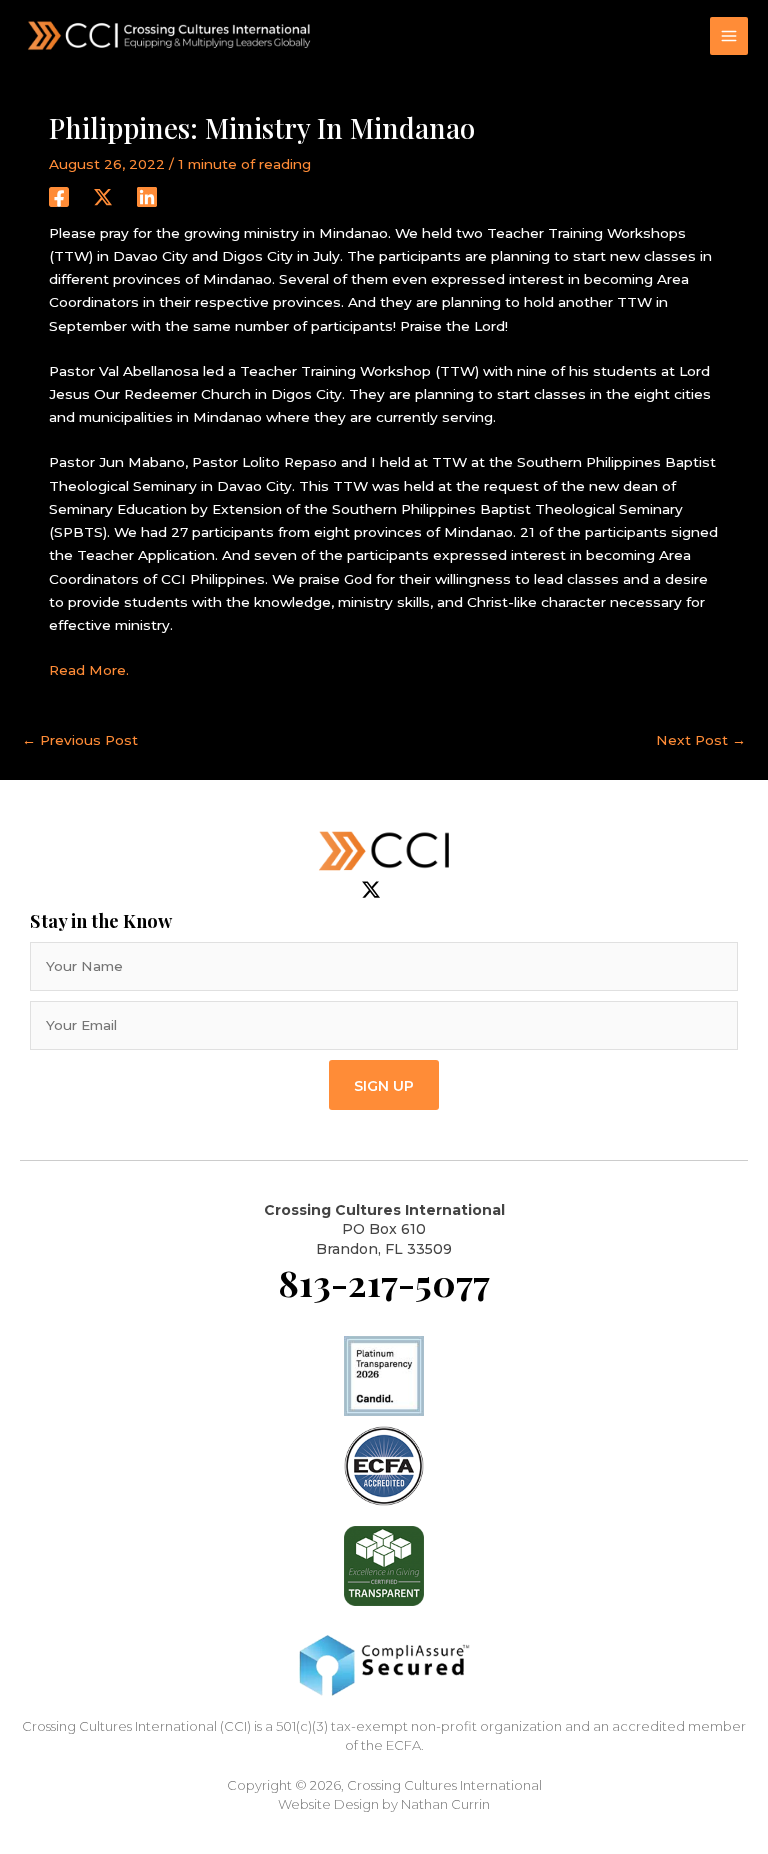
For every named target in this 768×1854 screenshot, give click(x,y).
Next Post (701, 740)
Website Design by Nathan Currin (384, 1804)
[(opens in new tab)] (384, 1465)
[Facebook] (59, 197)
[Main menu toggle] (729, 36)
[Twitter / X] (103, 197)
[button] (384, 1084)
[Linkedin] (147, 197)
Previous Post (80, 740)
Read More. (89, 670)
